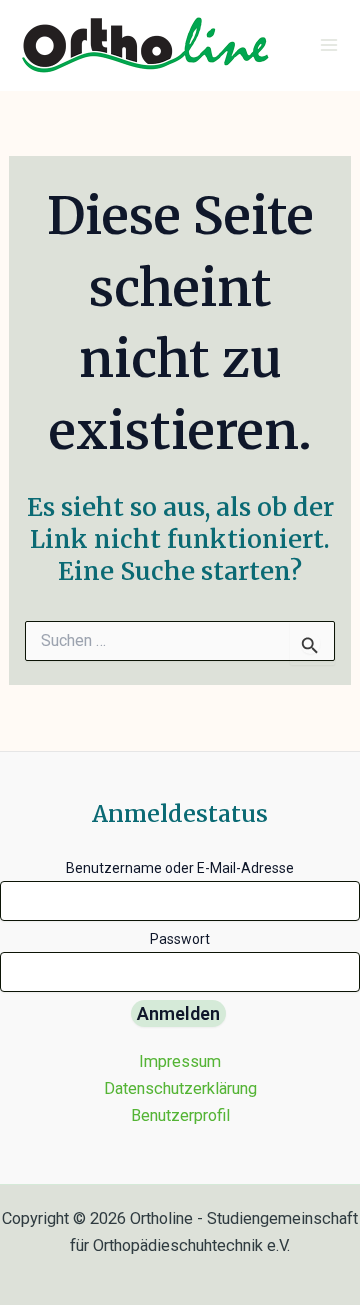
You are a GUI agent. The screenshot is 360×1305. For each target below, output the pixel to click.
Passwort (180, 939)
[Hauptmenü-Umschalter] (328, 45)
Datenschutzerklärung (180, 1088)
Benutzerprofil (180, 1115)
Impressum (180, 1061)
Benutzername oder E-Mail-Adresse (180, 868)
